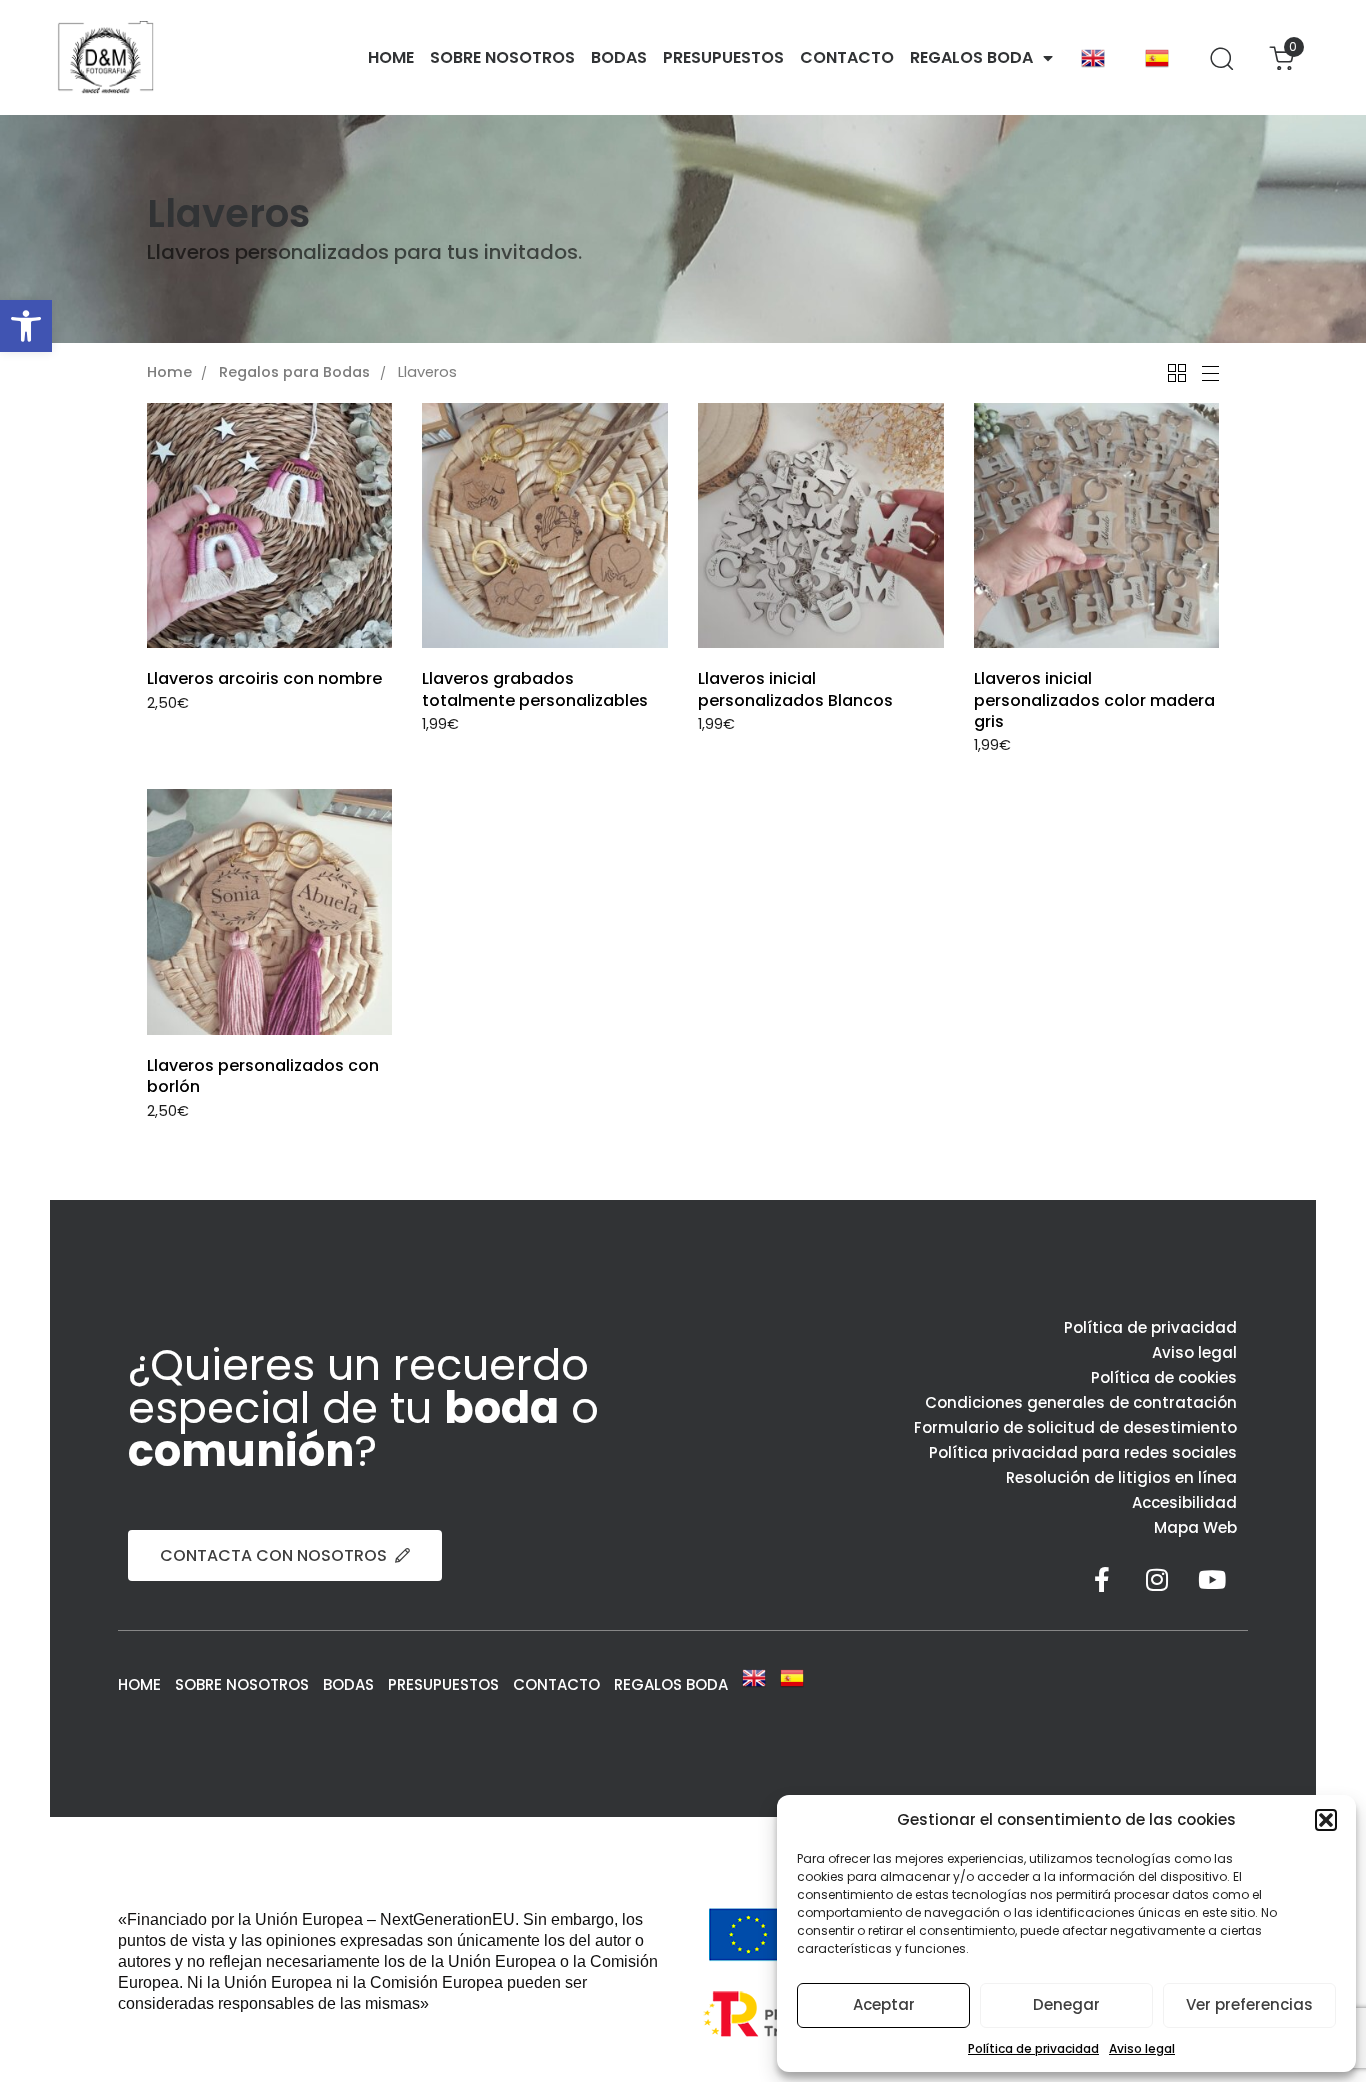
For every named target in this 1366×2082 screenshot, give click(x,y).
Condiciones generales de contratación (1081, 1402)
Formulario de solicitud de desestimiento (1075, 1427)
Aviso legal (1142, 2048)
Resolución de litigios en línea (1121, 1477)
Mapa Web (1195, 1527)
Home (169, 373)
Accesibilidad (1184, 1502)
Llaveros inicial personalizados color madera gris (1094, 700)
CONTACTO (847, 57)
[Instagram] (1157, 1580)
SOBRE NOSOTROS (502, 57)
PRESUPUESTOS (723, 57)
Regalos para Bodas (294, 373)
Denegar (1066, 2004)
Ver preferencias (1249, 2004)
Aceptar (884, 2004)
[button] (26, 326)
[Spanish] (1157, 58)
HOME (391, 57)
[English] (1093, 58)
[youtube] (1212, 1580)
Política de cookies (1164, 1377)
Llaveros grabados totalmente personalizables (535, 689)
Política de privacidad (1033, 2048)
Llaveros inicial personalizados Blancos (795, 689)
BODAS (619, 57)
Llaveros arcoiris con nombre (264, 678)
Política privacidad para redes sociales (1083, 1452)
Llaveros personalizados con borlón (263, 1076)
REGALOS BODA (971, 57)
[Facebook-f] (1102, 1580)
